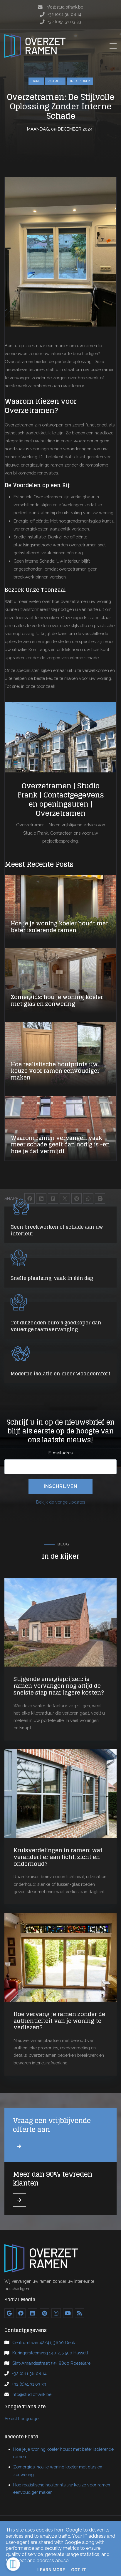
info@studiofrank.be (32, 2394)
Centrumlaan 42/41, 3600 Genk (44, 2342)
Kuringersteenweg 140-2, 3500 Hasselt (50, 2353)
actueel (55, 81)
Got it (79, 2570)
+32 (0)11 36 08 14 (29, 2373)
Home (36, 81)
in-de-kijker (80, 81)
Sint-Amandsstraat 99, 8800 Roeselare (51, 2363)
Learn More (51, 2570)
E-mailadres (60, 1453)
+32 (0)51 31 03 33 (29, 2384)
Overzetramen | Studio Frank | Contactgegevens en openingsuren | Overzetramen (61, 800)
